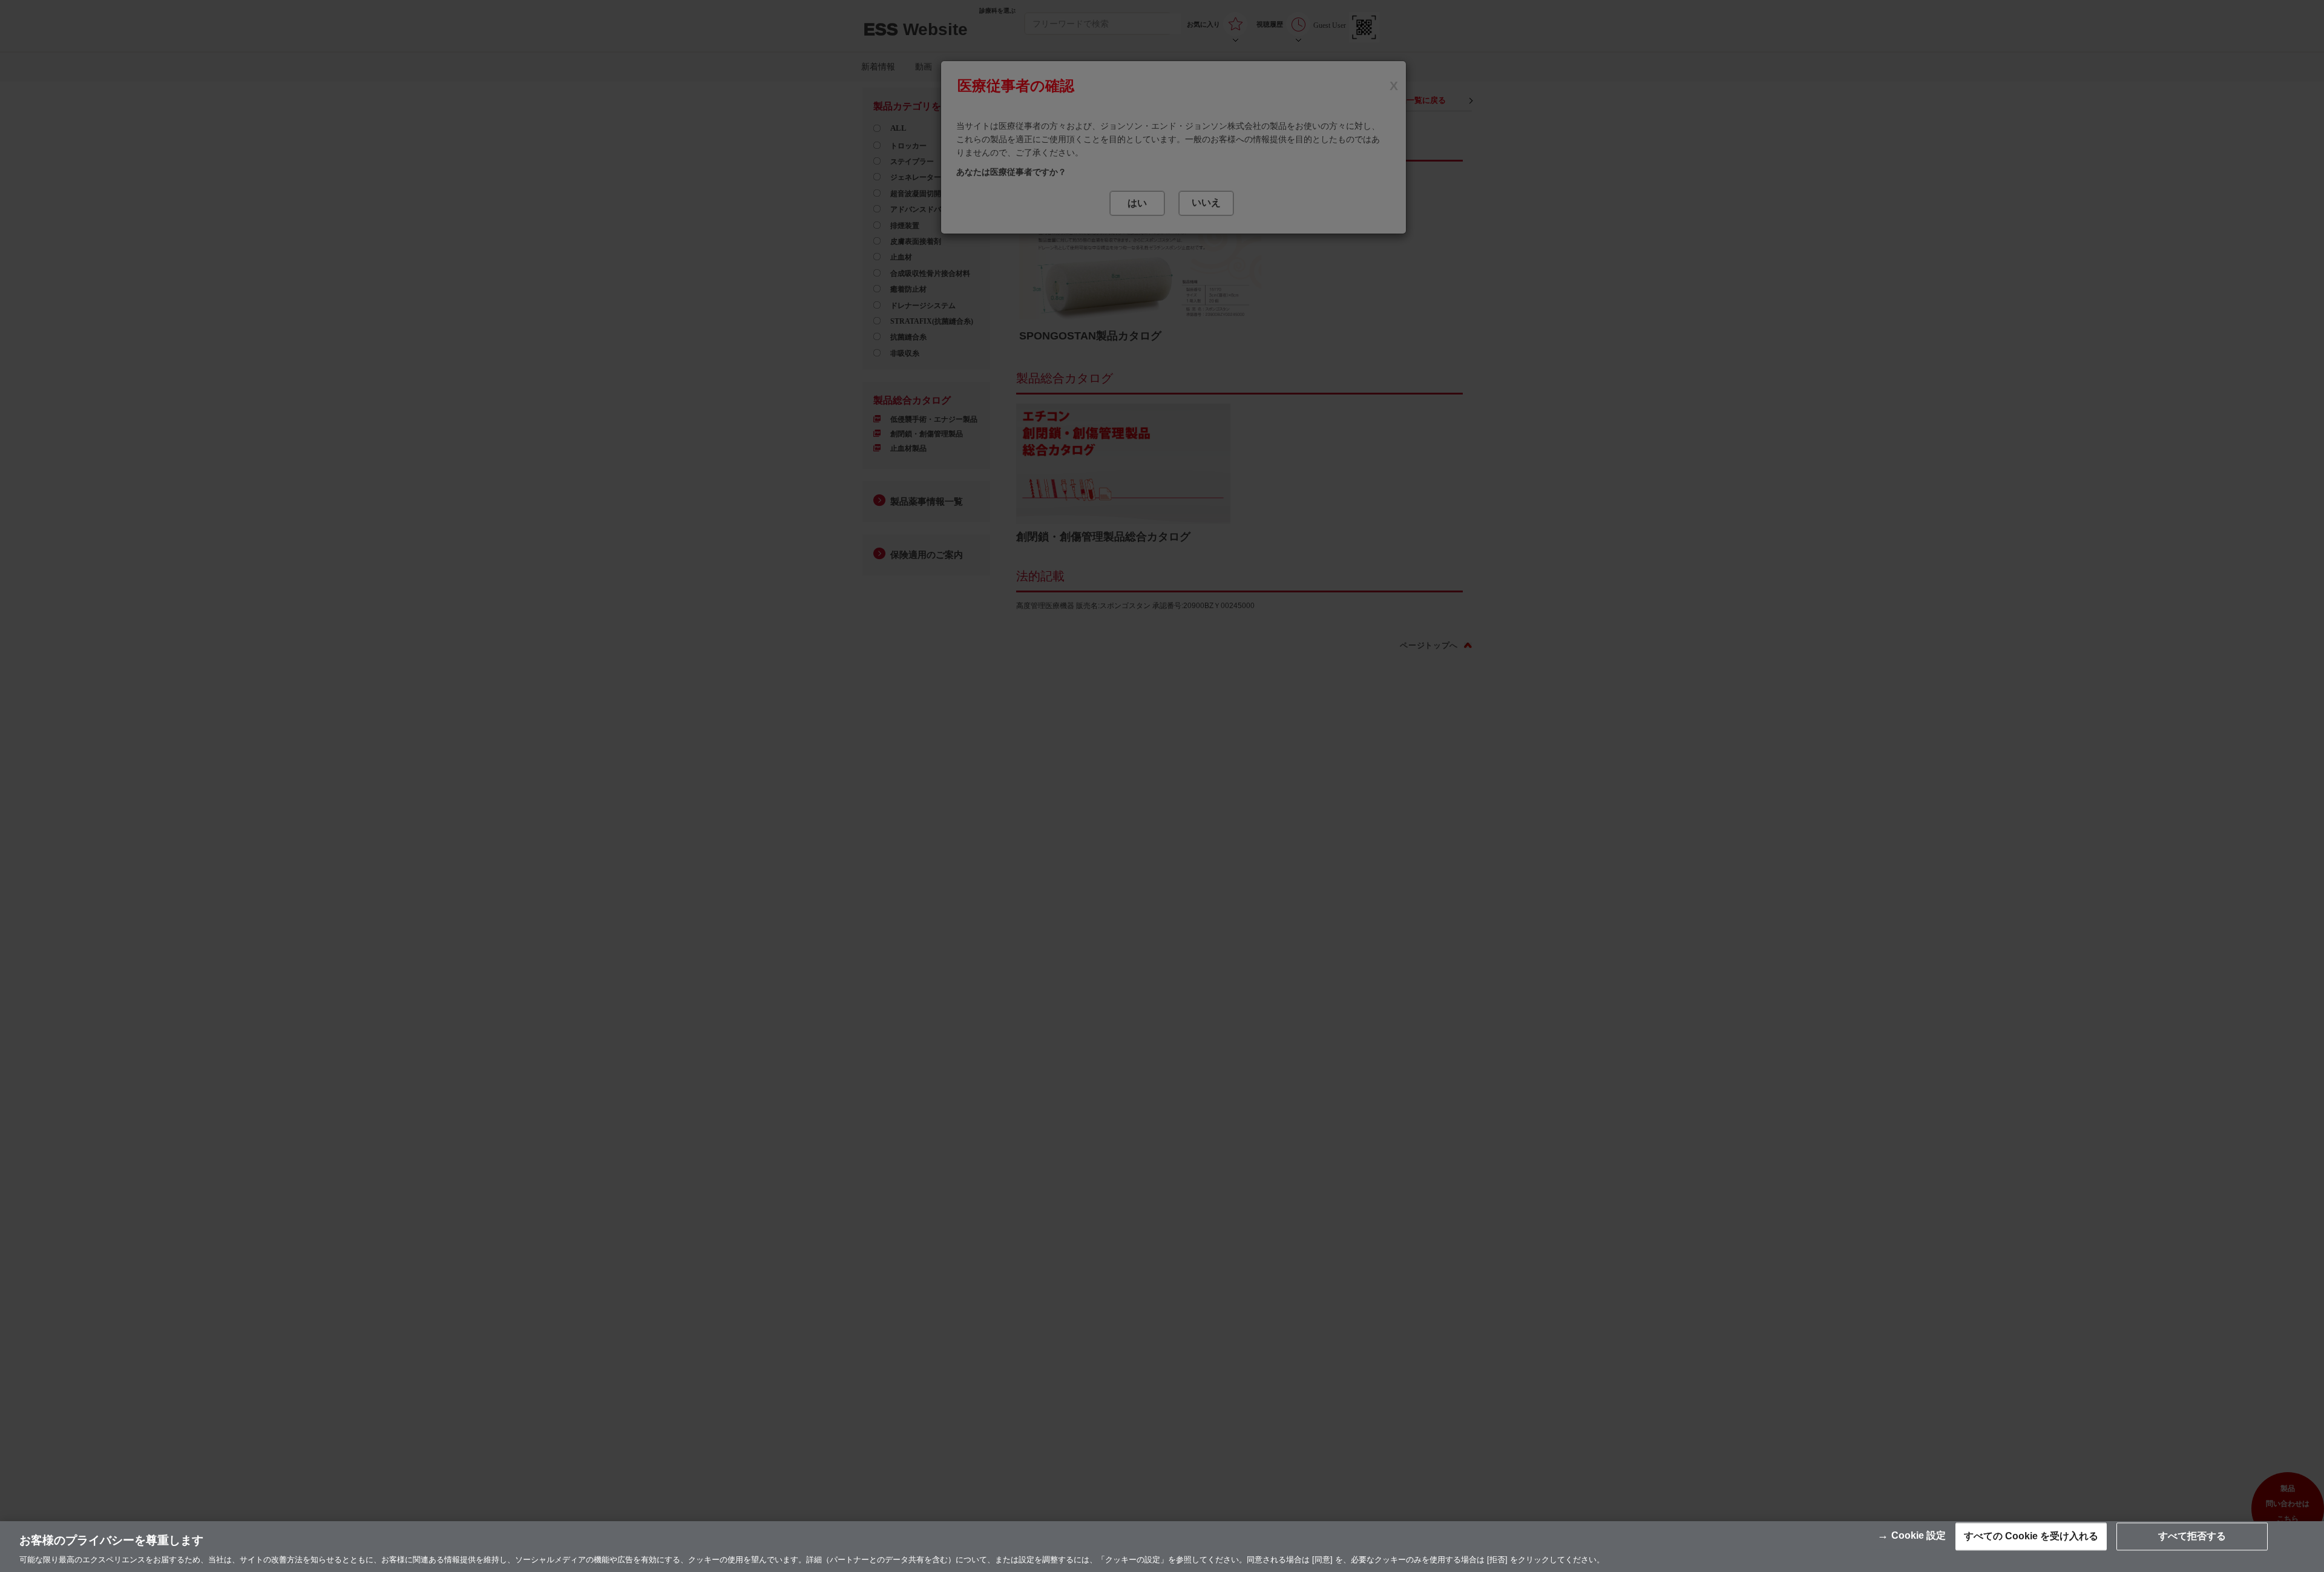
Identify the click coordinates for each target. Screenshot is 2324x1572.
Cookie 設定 (1919, 1536)
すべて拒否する (2192, 1537)
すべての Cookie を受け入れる (2031, 1537)
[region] (1162, 1547)
